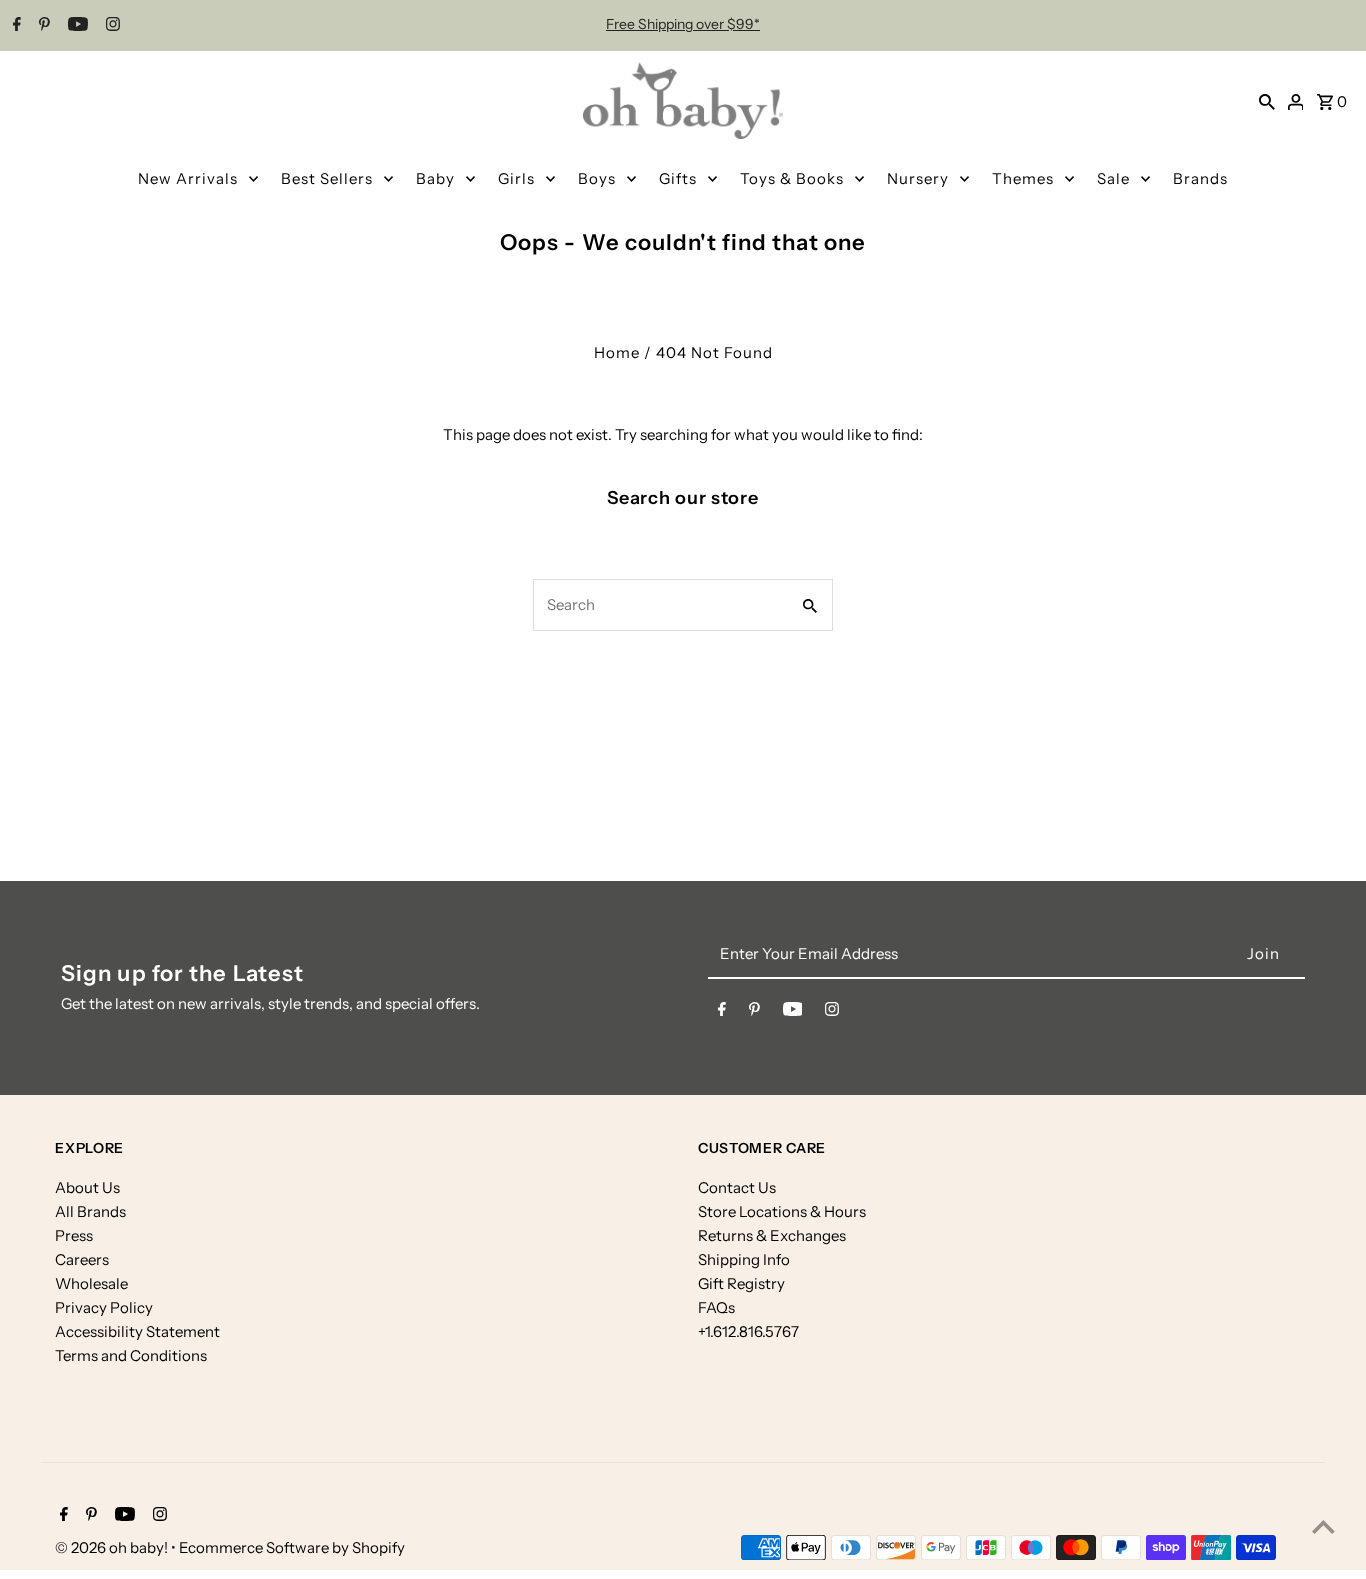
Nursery (918, 178)
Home (617, 352)
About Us (87, 1187)
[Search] (1267, 101)
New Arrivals (188, 178)
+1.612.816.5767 (748, 1331)
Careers (82, 1259)
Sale (1113, 178)
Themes (1023, 178)
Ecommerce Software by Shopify (292, 1547)
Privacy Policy (104, 1307)
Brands (1200, 178)
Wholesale (91, 1283)
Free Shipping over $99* (683, 24)
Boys (597, 178)
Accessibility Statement (137, 1331)
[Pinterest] (42, 26)
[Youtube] (75, 26)
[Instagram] (110, 26)
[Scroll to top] (1323, 1526)
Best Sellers (327, 178)
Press (74, 1235)
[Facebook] (14, 26)
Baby (435, 178)
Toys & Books (792, 178)
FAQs (716, 1307)
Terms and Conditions (131, 1355)
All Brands (90, 1211)
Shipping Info (744, 1259)
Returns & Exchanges (772, 1235)
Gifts (678, 178)
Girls (516, 178)
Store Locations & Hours (782, 1211)
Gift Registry (741, 1283)
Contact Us (737, 1187)
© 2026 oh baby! (113, 1547)
